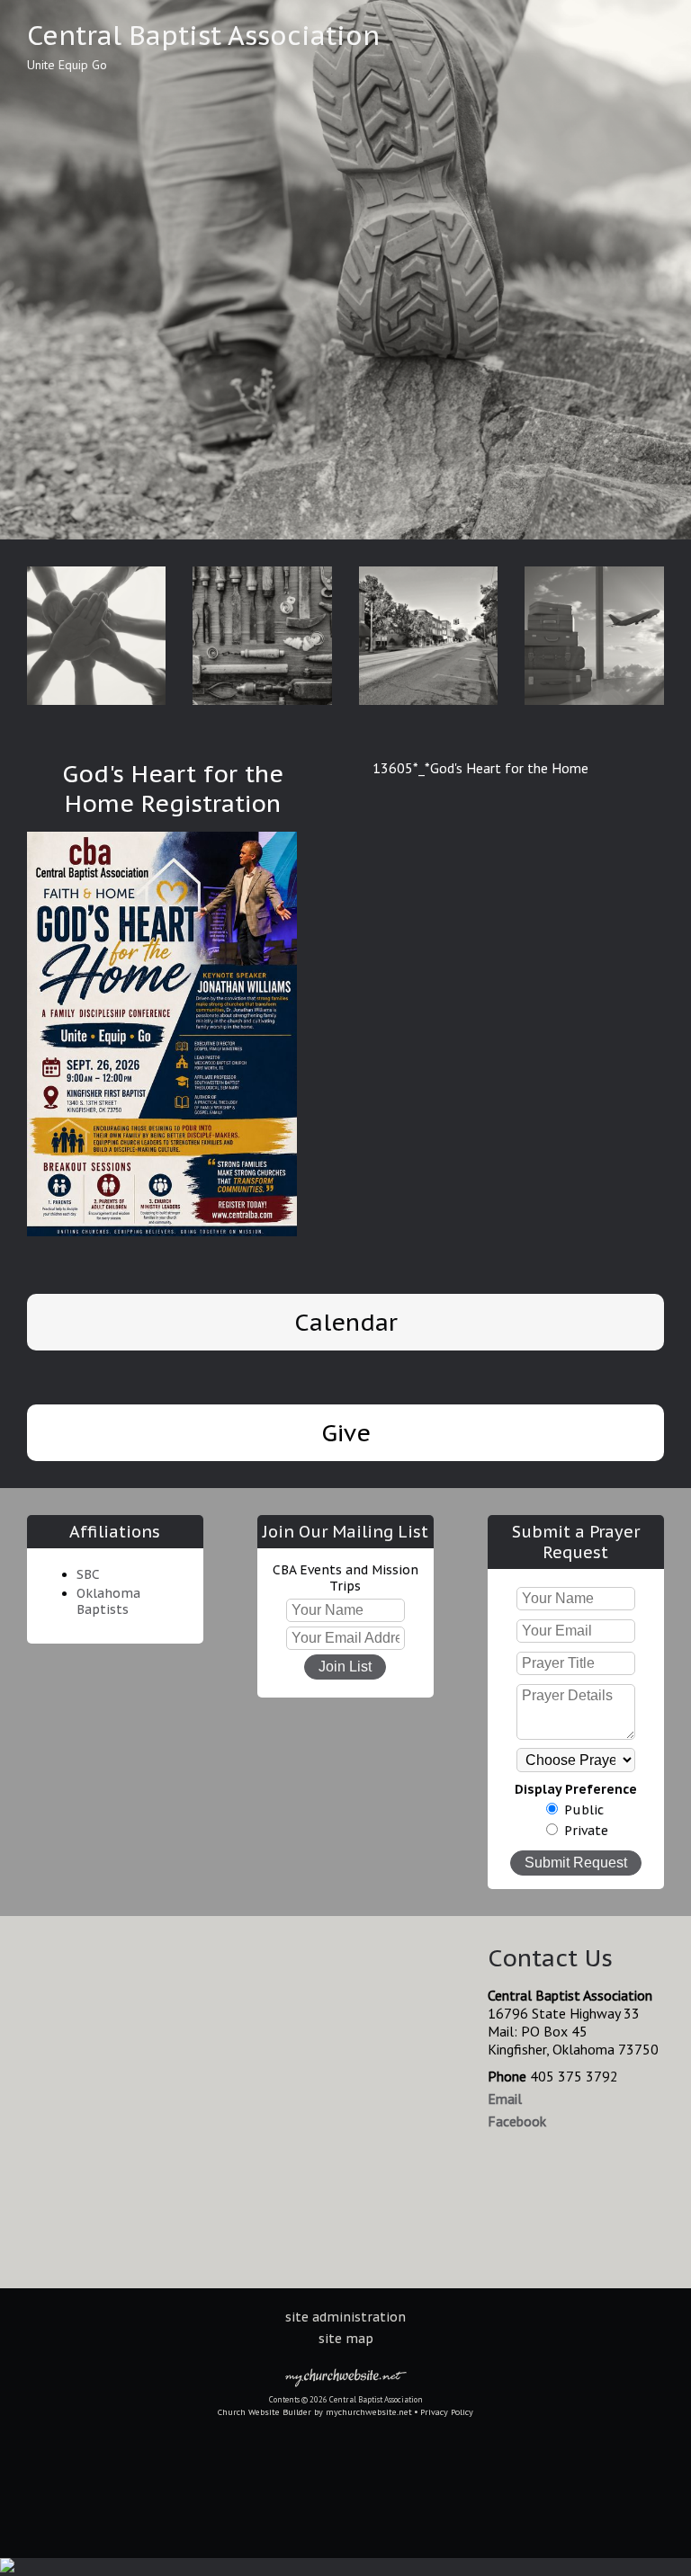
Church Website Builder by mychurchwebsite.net (315, 2412)
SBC (88, 1574)
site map (346, 2339)
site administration (345, 2317)
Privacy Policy (447, 2412)
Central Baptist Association (203, 35)
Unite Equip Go (67, 65)
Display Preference (576, 1789)
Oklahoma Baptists (108, 1601)
